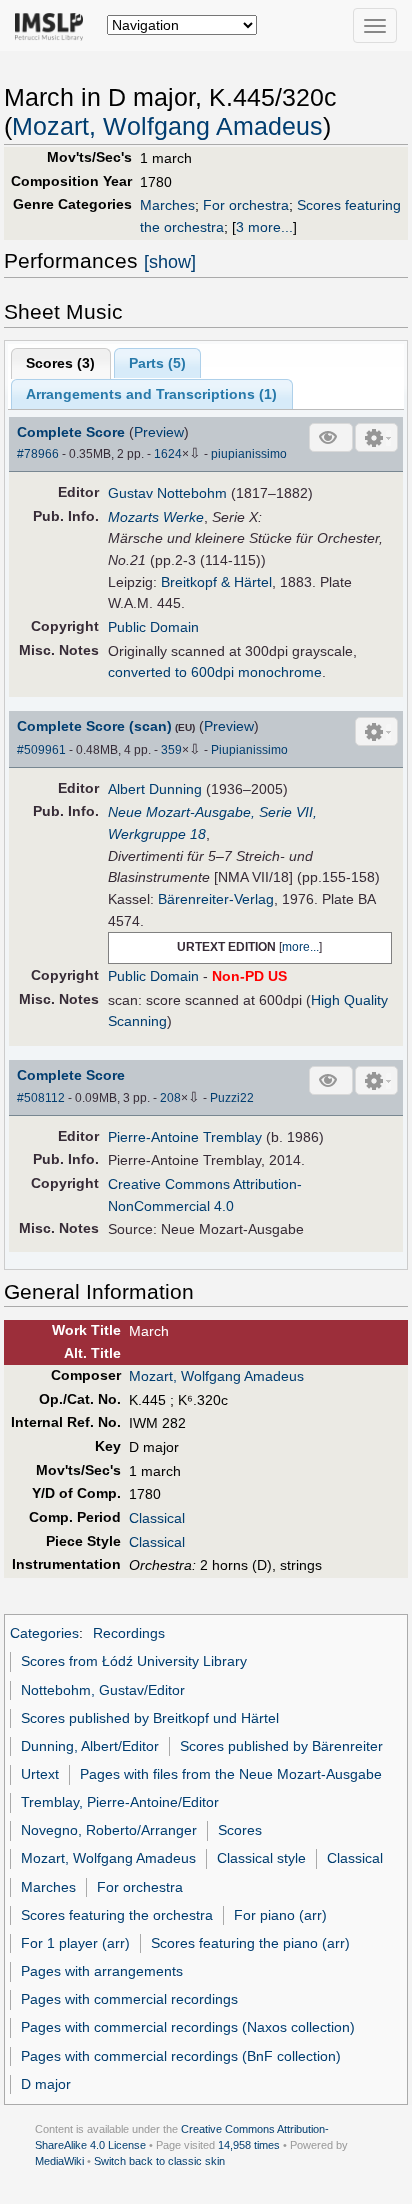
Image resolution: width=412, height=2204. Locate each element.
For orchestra (246, 205)
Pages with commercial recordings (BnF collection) (181, 2056)
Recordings (129, 1633)
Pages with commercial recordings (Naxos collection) (188, 2027)
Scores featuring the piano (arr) (250, 1943)
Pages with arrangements (102, 1971)
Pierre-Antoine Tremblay (185, 1137)
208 (170, 1098)
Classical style (261, 1858)
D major (46, 2084)
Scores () (60, 363)
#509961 (41, 750)
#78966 (38, 454)
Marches (167, 205)
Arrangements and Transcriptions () (151, 394)
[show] (170, 262)
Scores (240, 1830)
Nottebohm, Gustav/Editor (103, 1690)
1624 (168, 454)
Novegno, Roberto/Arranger (109, 1830)
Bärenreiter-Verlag (216, 899)
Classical (157, 1518)
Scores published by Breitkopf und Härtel (150, 1718)
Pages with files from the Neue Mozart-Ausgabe (231, 1774)
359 (171, 750)
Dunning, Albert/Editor (90, 1746)
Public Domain (153, 627)
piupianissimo (249, 454)
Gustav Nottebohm (167, 493)
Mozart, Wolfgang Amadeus (167, 126)
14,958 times (249, 2145)
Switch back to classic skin (159, 2161)
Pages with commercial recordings (129, 1999)
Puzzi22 (232, 1098)
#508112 (41, 1098)
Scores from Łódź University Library (134, 1661)
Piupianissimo (249, 750)
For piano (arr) (280, 1915)
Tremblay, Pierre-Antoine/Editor (120, 1802)
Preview (159, 432)
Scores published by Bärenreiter (281, 1746)
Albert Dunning (155, 789)
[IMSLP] (53, 25)
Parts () (157, 363)
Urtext (40, 1774)
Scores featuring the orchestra (117, 1915)
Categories (44, 1633)
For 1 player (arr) (75, 1943)
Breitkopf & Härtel (216, 582)
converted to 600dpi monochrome (215, 672)
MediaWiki (59, 2161)
